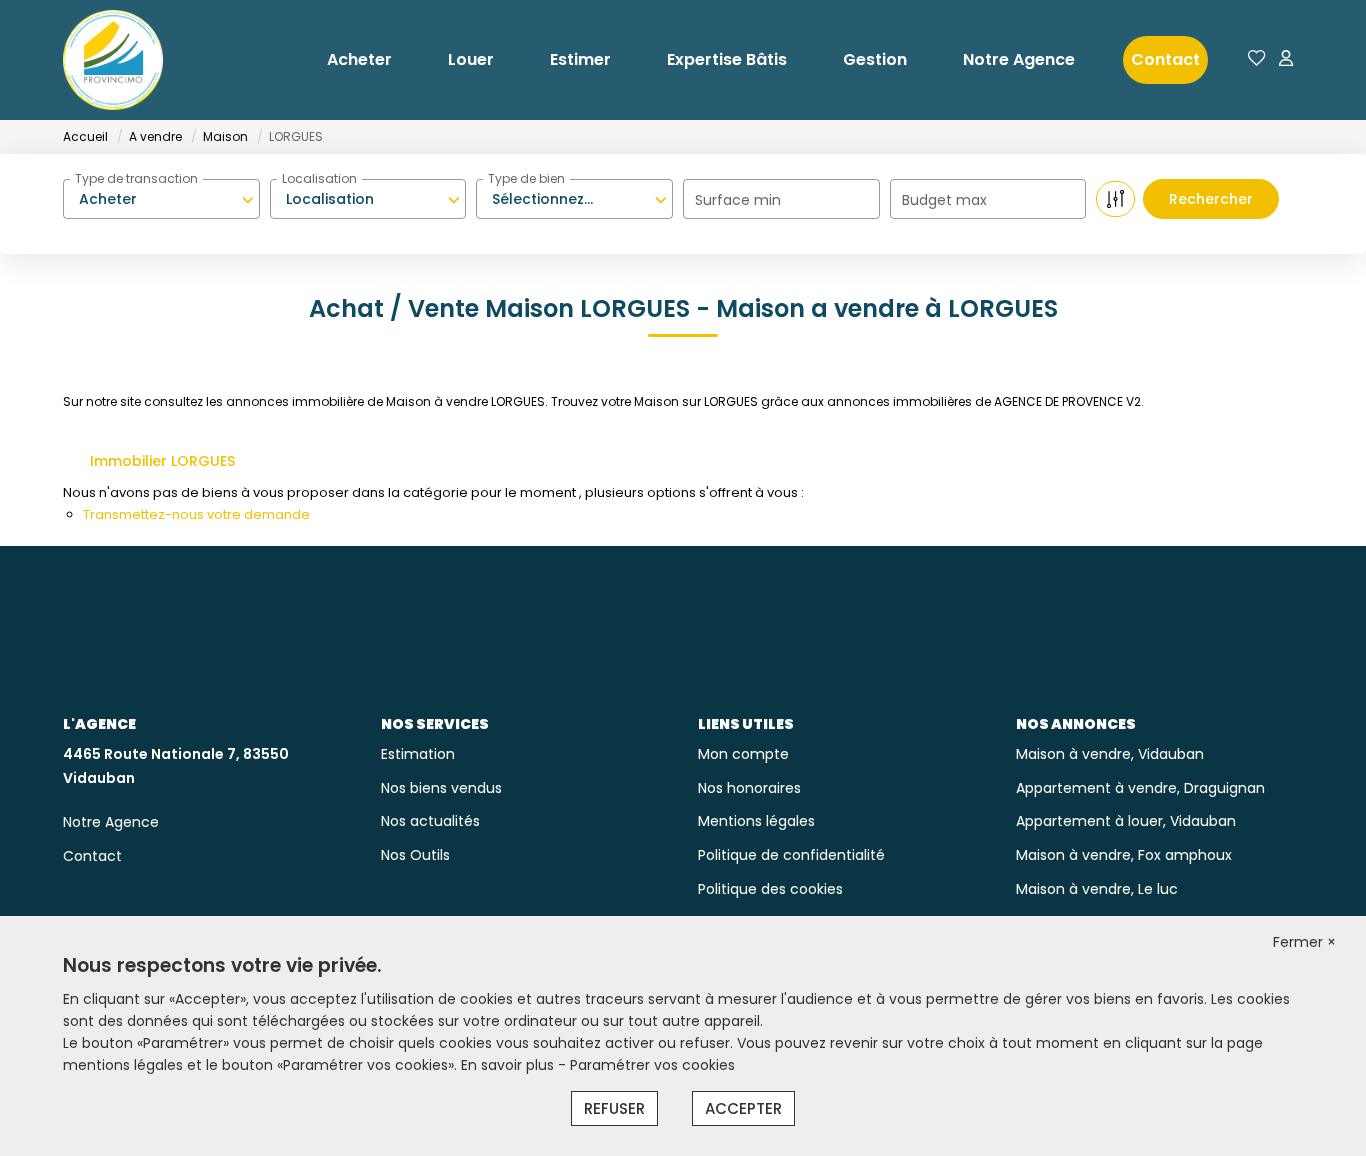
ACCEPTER (743, 1108)
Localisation (319, 178)
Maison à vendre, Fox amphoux (1124, 855)
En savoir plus (509, 1065)
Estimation (418, 754)
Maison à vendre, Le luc (1097, 889)
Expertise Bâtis (727, 59)
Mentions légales (756, 821)
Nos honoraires (749, 788)
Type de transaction (136, 178)
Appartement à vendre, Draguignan (1140, 788)
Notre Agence (1019, 59)
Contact (1165, 59)
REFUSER (614, 1108)
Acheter (359, 59)
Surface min (738, 200)
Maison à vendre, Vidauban (1110, 754)
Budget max (944, 200)
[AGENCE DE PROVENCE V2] (113, 60)
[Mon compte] (1286, 59)
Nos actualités (430, 821)
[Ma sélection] (1257, 59)
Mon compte (743, 754)
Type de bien (526, 178)
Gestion (875, 59)
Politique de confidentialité (791, 855)
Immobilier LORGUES (162, 461)
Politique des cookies (770, 889)
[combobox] (161, 199)
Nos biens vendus (441, 788)
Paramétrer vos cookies (652, 1065)
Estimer (580, 59)
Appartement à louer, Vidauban (1126, 821)
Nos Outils (415, 855)
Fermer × (1304, 942)
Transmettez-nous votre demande (196, 514)
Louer (471, 59)
